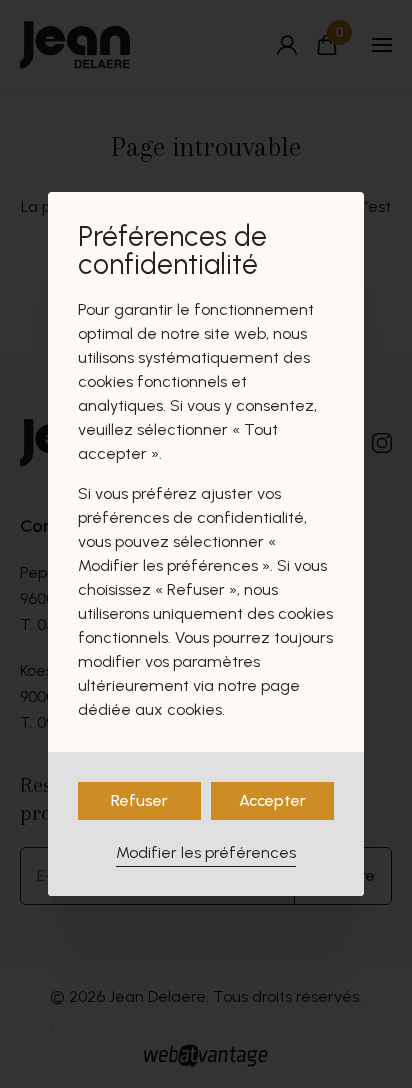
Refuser (139, 800)
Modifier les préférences (206, 852)
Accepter (272, 800)
